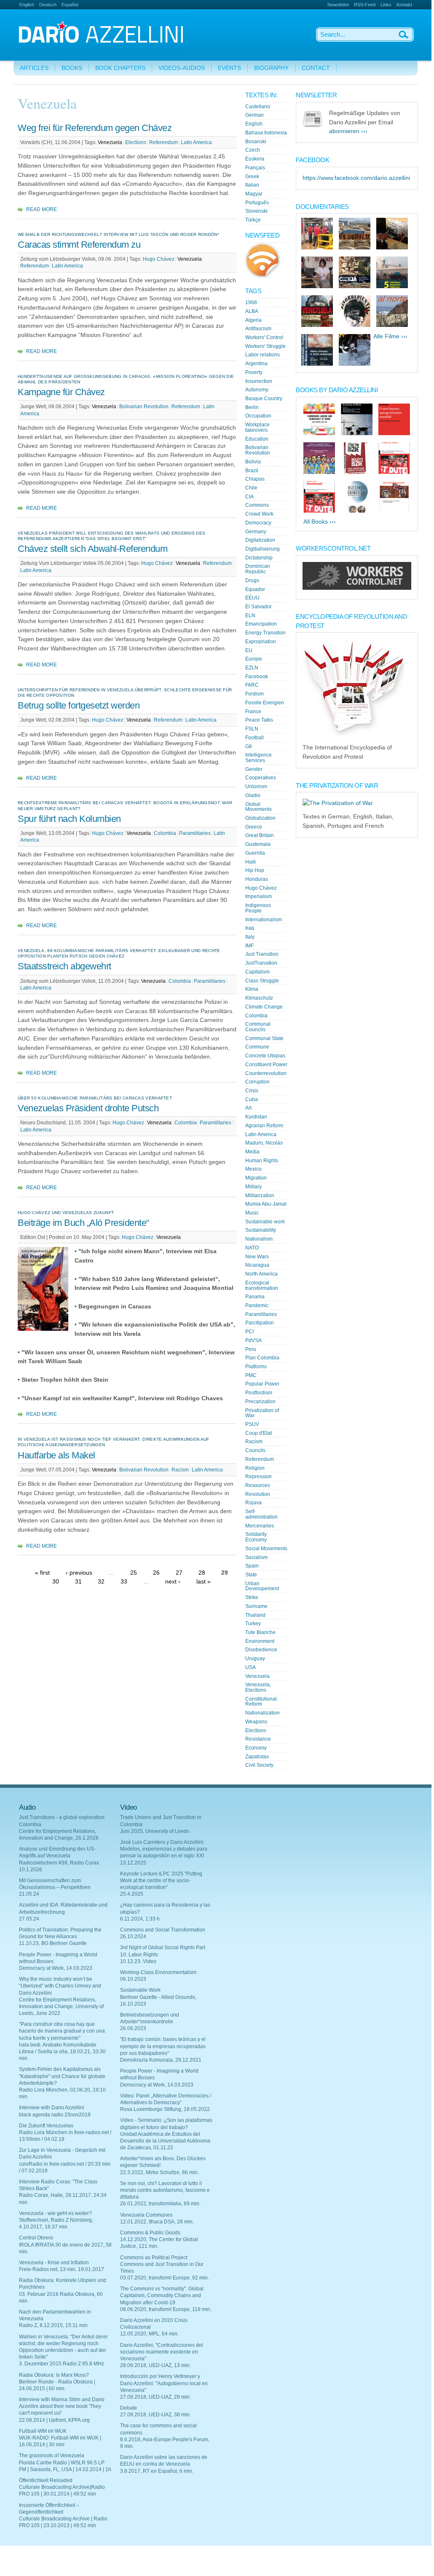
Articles (34, 68)
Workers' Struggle (265, 346)
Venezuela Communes (146, 2215)
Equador (255, 589)
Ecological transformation (262, 1285)
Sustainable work (265, 1222)
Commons (257, 505)
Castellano (258, 107)
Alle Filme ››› (390, 336)
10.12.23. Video (138, 1961)
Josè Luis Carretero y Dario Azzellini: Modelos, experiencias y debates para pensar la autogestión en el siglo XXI (164, 1849)
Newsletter (338, 5)
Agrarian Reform (264, 1126)
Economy (256, 1748)
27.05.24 (29, 1919)
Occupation (258, 416)
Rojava (253, 1503)
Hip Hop (255, 870)
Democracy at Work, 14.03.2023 (56, 1968)
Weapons (256, 1722)
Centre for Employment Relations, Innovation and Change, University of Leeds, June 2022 (61, 2006)
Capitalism (257, 972)
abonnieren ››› (348, 131)
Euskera (255, 159)
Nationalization (263, 1713)
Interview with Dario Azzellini (52, 2108)
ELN (250, 615)
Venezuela (110, 142)
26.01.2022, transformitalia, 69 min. (160, 2204)
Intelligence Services (259, 758)
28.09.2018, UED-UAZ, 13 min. (155, 2365)
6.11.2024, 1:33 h (140, 1919)
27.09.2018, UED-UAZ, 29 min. (155, 2397)
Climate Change (264, 1007)
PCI (249, 1332)
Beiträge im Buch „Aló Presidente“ (83, 1223)
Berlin (252, 407)
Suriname (256, 1606)
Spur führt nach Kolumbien (69, 819)
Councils (255, 1450)
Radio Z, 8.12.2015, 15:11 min (53, 2325)
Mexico (253, 1169)
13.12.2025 (133, 1863)
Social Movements (266, 1549)
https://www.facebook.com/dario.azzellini (356, 178)
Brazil (252, 471)
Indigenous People (258, 908)
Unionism (256, 786)
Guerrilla (255, 853)
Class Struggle (262, 981)
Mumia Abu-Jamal (266, 1204)
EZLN (252, 668)
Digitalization (260, 540)
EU (249, 650)
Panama (255, 1297)
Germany (256, 532)
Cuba (252, 1099)
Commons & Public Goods (150, 2233)
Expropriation (261, 642)
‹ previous (79, 1572)
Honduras (257, 879)
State (251, 1575)
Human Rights (262, 1161)
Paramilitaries (195, 833)
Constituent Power (266, 1065)
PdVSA (253, 1340)
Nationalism (259, 1239)
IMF (249, 946)
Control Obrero (36, 2238)
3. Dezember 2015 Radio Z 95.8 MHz (62, 2364)
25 (134, 1572)
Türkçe (253, 220)
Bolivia (253, 462)
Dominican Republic (258, 569)
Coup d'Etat (259, 1433)
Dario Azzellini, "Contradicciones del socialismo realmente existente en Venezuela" (162, 2352)
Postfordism (259, 1393)
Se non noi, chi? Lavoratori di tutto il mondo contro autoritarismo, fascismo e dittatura (165, 2190)
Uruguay (255, 1658)
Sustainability (261, 1230)
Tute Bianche (260, 1632)
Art (248, 1108)
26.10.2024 (133, 1937)
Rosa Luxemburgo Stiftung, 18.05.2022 (165, 2109)
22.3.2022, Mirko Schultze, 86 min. (159, 2172)
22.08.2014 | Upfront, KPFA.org (54, 2420)
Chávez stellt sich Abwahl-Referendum (92, 549)
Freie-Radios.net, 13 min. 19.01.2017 (62, 2269)
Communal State (264, 1038)
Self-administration (261, 1514)
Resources (258, 1485)
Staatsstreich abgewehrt (64, 966)
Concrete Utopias (265, 1056)
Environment (260, 1641)
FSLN (252, 729)
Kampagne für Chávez (61, 392)
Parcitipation (260, 1323)
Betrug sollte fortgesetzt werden (79, 705)
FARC (252, 685)
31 (78, 1582)
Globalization (260, 818)
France (253, 712)
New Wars (257, 1257)
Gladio (253, 795)
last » (204, 1582)
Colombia (165, 833)
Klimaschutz (259, 998)
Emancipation (261, 624)
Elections (136, 142)
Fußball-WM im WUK (43, 2431)
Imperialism (259, 896)
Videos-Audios (182, 68)
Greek (252, 177)
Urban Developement (262, 1586)
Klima (252, 989)
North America (261, 1274)
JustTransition (261, 963)
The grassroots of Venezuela (52, 2456)
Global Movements (259, 807)
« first (42, 1572)
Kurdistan (256, 1117)
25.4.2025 (132, 1894)
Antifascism (258, 329)
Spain (252, 1566)
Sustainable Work (140, 1990)
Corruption (257, 1082)
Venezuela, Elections (258, 1687)
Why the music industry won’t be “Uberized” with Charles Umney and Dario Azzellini (60, 1986)
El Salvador (259, 607)
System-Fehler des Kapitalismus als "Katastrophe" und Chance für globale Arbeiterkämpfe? (62, 2076)
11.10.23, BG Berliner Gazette (53, 1943)
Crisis (252, 1091)
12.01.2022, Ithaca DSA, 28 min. (157, 2222)
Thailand (255, 1615)
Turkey (253, 1624)
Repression (259, 1477)
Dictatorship (259, 558)
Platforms (256, 1367)
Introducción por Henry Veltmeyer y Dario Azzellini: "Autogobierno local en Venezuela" (164, 2383)
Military (253, 1187)
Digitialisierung (263, 549)
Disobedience (261, 1650)
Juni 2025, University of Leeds (155, 1831)
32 (101, 1582)
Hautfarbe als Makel (56, 1455)
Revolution (258, 1494)
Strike (252, 1597)
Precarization (260, 1402)
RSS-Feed (365, 5)
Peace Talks (259, 720)
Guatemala (258, 844)
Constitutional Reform (261, 1702)
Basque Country (264, 399)
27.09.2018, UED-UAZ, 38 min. (155, 2415)
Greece (254, 827)
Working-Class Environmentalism (158, 1972)
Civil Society (259, 1765)
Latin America (196, 142)
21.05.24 (29, 1894)
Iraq (250, 928)
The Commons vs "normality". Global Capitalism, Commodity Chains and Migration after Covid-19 (162, 2295)
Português (257, 203)
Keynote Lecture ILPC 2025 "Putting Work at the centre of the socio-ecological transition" (161, 1881)
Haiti (250, 862)
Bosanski (256, 142)
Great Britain (260, 835)
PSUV (252, 1424)
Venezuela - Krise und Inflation (54, 2263)
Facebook (257, 677)
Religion (255, 1468)
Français (255, 168)
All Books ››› (320, 522)
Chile (251, 488)
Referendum (163, 142)
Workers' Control (264, 337)
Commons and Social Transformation (163, 1930)
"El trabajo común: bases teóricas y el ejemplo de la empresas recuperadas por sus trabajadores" (163, 2046)
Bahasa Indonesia (266, 133)
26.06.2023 (133, 2028)
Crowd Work (259, 514)
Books (72, 68)
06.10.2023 (133, 1979)
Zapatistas (257, 1757)
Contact (316, 68)
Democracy (258, 523)
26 (156, 1572)
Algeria (253, 320)
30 (56, 1582)
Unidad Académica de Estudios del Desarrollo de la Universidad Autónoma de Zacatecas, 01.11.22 (165, 2141)
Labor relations (263, 355)
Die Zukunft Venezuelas (46, 2126)
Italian (252, 185)
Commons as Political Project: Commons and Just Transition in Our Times (162, 2264)
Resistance (258, 1739)
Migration (256, 1178)
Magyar (254, 194)
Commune (257, 1047)
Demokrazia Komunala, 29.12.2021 (161, 2060)
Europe (254, 659)
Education (257, 439)
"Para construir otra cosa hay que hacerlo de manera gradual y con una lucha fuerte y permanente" (62, 2031)
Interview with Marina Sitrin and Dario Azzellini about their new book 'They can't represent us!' (62, 2406)
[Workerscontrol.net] (357, 588)
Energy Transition (265, 633)
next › (173, 1582)
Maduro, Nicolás (264, 1143)
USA (250, 1667)
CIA (249, 497)
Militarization (260, 1196)
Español (70, 5)
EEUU (252, 598)
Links (386, 5)
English (27, 5)
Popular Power (262, 1384)
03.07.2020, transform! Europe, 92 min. (165, 2278)
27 (179, 1572)
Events (229, 68)
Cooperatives (261, 778)
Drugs (252, 580)
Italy (250, 937)
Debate (129, 2408)
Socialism (256, 1557)
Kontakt (404, 5)
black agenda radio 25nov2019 (55, 2115)
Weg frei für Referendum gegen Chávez (95, 128)
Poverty (254, 372)
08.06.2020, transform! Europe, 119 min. (166, 2309)
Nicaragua (257, 1265)
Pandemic (257, 1305)
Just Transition (262, 954)
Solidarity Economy (256, 1537)
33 (124, 1582)
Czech (253, 150)
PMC (251, 1375)
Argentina (256, 364)
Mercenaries (260, 1526)
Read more (42, 209)
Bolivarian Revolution (144, 407)
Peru (251, 1349)
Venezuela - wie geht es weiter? (55, 2213)
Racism (180, 1470)
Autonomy (257, 390)
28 (202, 1572)
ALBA (252, 311)
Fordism (255, 694)
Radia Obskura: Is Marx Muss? (54, 2375)
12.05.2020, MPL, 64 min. (149, 2334)
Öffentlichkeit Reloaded (46, 2480)
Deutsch (48, 5)
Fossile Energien (265, 703)
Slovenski (256, 211)
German (255, 115)
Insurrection (259, 381)
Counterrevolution (266, 1073)
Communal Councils (258, 1027)
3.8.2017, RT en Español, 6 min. (157, 2471)
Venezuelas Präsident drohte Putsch (88, 1108)
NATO (252, 1248)
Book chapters (120, 68)
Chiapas (255, 479)
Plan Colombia (262, 1358)
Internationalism (264, 920)
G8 (249, 746)
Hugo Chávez (159, 259)
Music (252, 1213)
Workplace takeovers (257, 427)
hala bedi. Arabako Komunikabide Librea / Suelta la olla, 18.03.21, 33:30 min (62, 2052)
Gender (254, 769)
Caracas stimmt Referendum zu (79, 245)
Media (252, 1152)
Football (255, 738)
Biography (271, 68)
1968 (251, 302)
